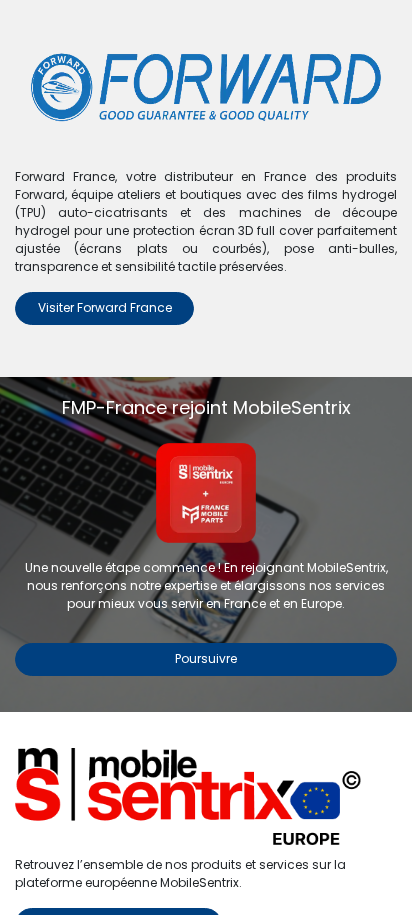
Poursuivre (206, 658)
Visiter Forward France (105, 307)
